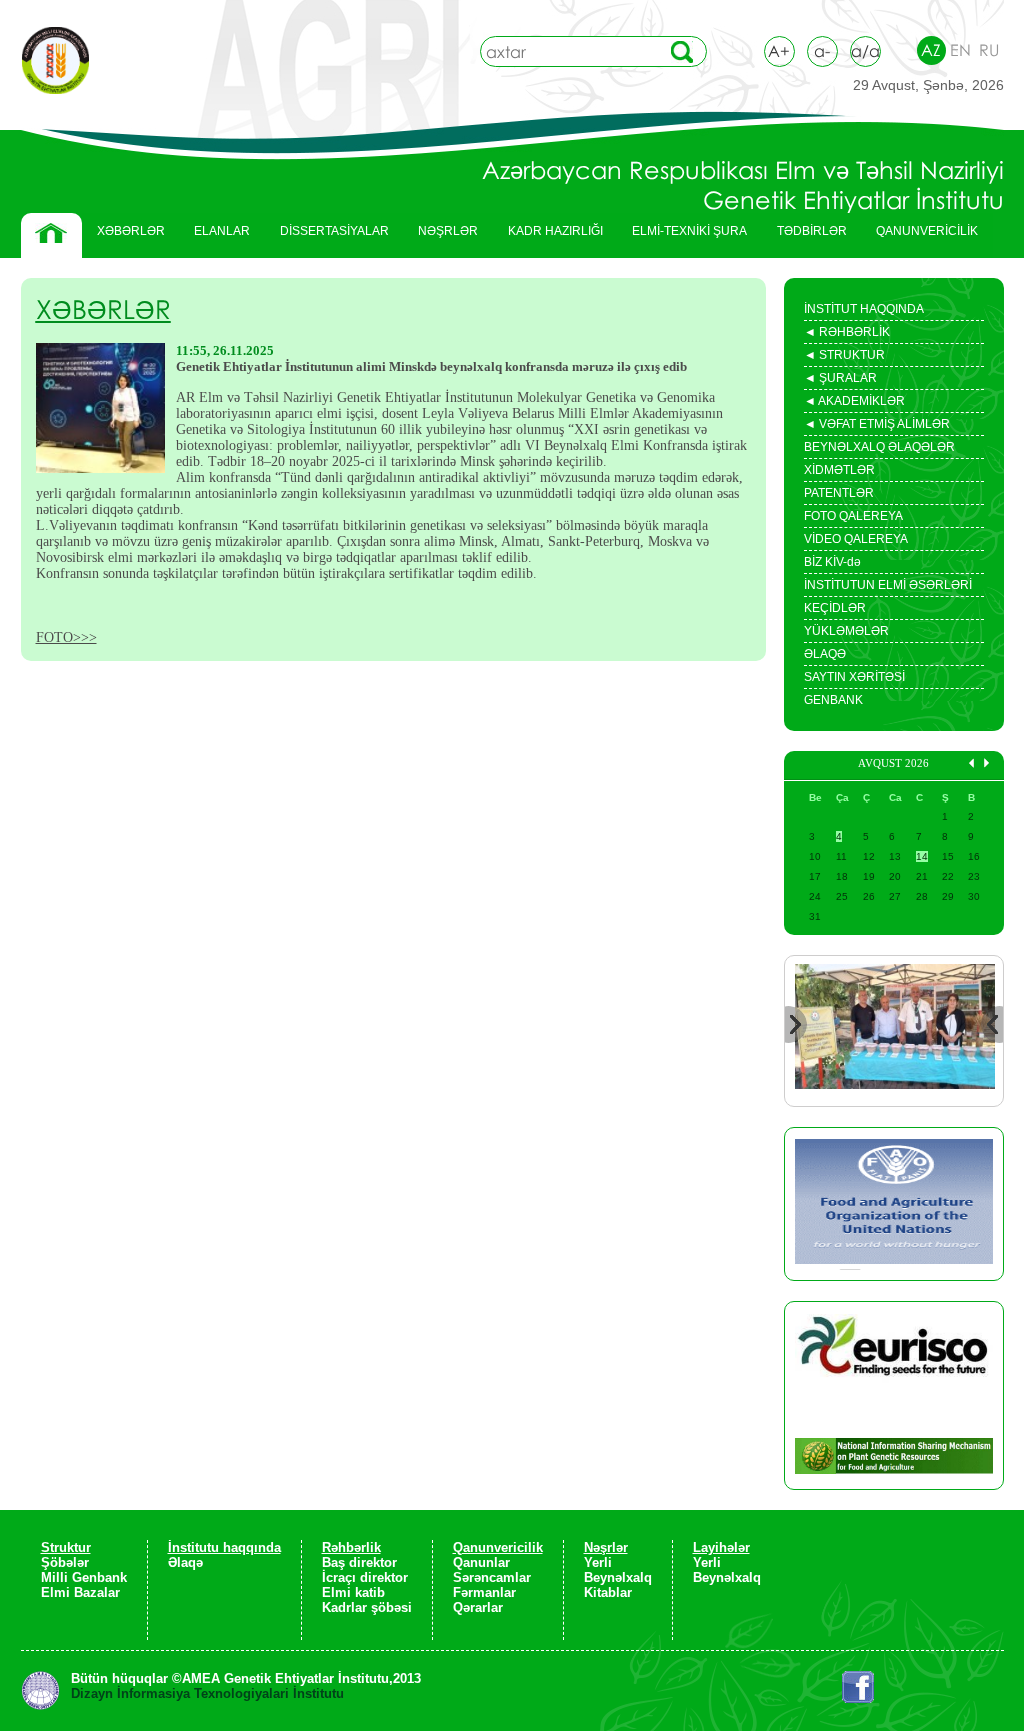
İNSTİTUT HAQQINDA (864, 309)
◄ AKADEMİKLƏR (854, 403)
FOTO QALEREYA (853, 516)
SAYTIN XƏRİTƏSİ (854, 677)
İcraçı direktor (365, 1577)
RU (989, 50)
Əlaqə (185, 1562)
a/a (865, 51)
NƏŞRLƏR (440, 236)
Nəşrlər (606, 1547)
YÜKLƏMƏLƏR (846, 631)
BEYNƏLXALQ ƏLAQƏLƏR (879, 447)
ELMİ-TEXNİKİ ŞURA (689, 231)
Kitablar (608, 1592)
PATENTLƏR (839, 493)
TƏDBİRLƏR (804, 236)
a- (822, 51)
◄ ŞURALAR (840, 380)
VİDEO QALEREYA (856, 539)
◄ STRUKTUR (844, 357)
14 (922, 856)
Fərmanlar (484, 1592)
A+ (779, 51)
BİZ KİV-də (832, 562)
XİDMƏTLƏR (839, 470)
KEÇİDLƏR (835, 608)
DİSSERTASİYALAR (327, 236)
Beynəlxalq (618, 1577)
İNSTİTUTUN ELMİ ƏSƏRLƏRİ (888, 585)
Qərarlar (478, 1607)
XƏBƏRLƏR (131, 231)
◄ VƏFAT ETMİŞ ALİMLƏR (877, 426)
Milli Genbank (84, 1577)
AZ (931, 50)
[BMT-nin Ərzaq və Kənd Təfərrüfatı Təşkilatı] (894, 1204)
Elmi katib (353, 1592)
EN (960, 50)
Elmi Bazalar (80, 1592)
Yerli (598, 1562)
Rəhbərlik (351, 1547)
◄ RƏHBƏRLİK (847, 334)
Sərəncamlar (492, 1577)
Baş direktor (359, 1562)
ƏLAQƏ (825, 654)
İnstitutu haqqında (224, 1547)
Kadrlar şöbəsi (367, 1607)
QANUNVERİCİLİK (919, 236)
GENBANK (833, 700)
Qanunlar (481, 1562)
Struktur (66, 1547)
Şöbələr (65, 1562)
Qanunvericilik (498, 1547)
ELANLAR (222, 231)
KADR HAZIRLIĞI (548, 236)
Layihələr (721, 1547)
